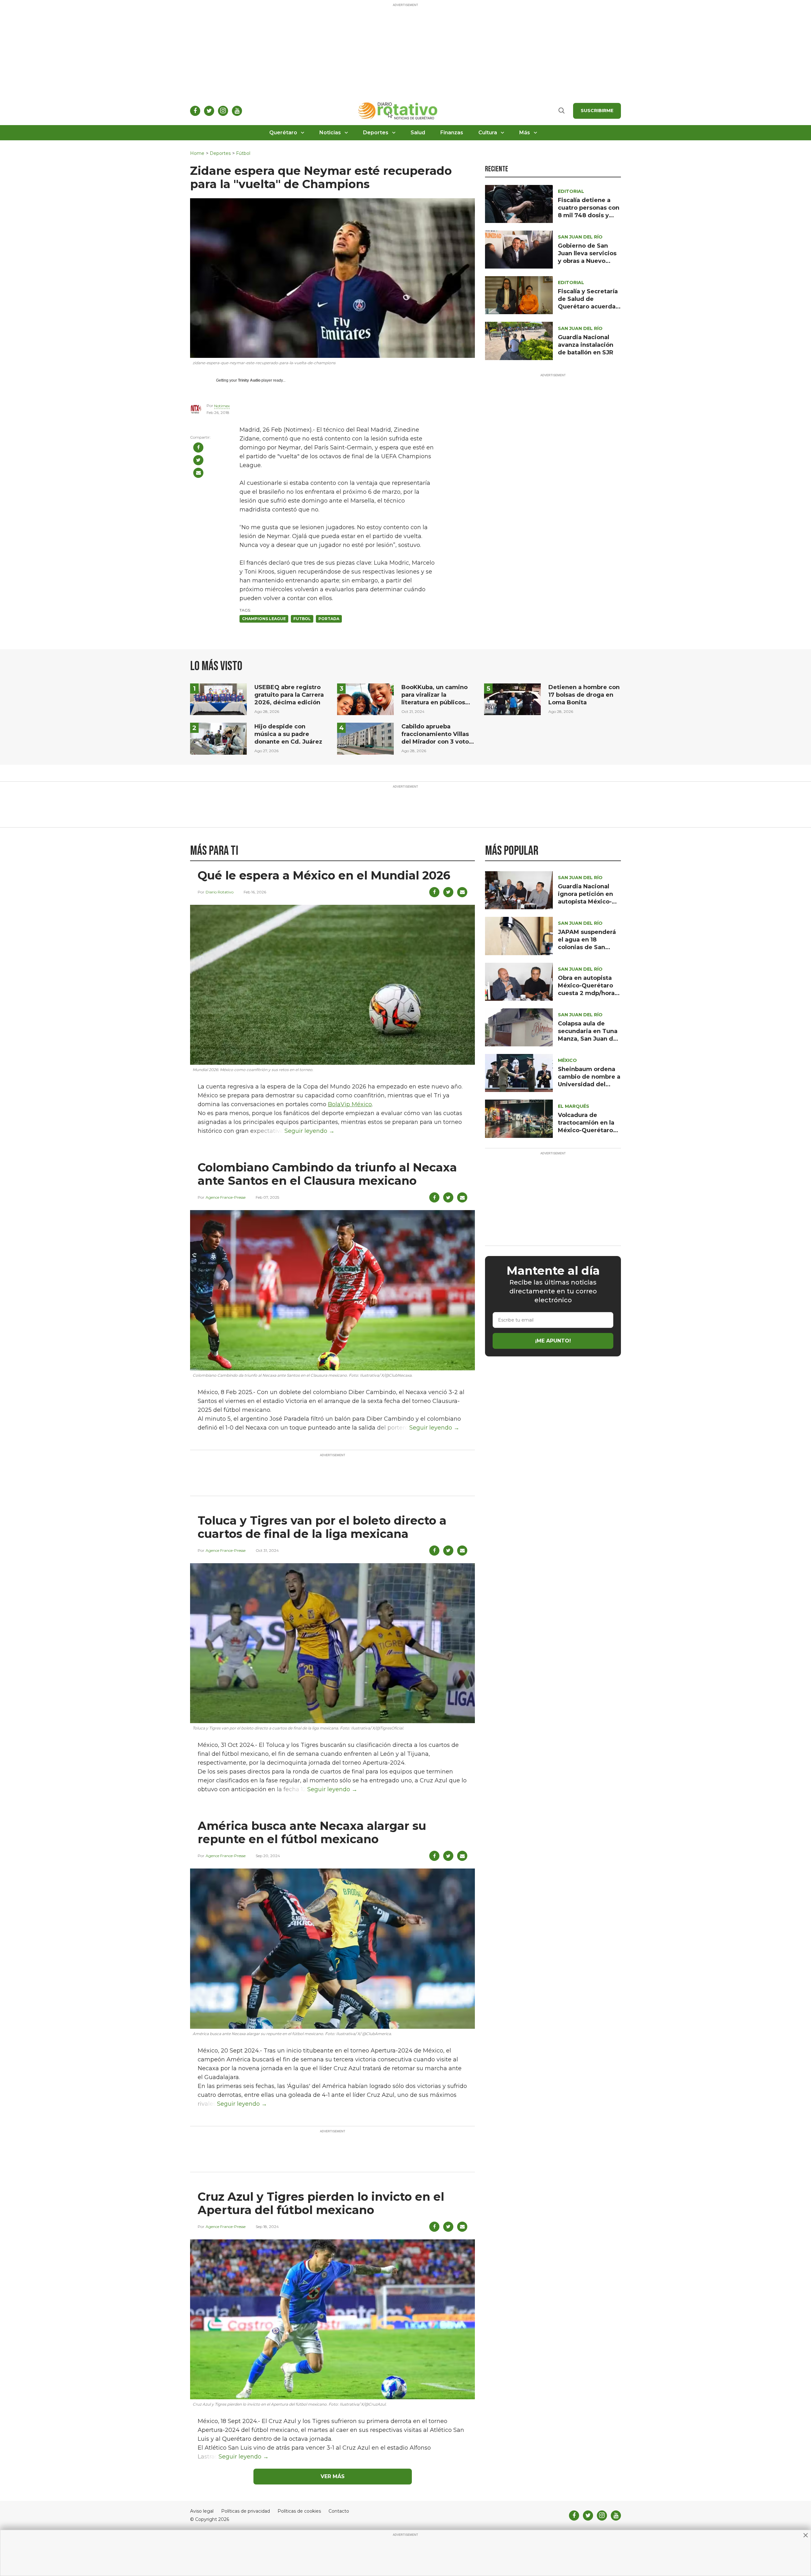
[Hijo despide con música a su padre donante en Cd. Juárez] (218, 738)
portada (329, 619)
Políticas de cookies (299, 2511)
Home (197, 153)
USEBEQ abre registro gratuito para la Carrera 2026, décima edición (289, 695)
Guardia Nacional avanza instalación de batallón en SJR (586, 345)
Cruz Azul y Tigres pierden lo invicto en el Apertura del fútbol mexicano (321, 2203)
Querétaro (283, 133)
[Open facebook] (195, 111)
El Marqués (574, 1106)
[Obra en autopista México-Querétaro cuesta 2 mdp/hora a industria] (519, 981)
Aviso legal (202, 2511)
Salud (418, 133)
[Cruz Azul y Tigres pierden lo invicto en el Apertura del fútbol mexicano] (332, 2319)
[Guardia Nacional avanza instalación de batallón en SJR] (519, 341)
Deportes (376, 133)
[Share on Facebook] (198, 447)
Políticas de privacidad (246, 2511)
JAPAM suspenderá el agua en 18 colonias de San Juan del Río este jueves (587, 947)
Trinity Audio (249, 380)
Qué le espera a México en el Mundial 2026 (324, 875)
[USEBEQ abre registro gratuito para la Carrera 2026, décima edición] (218, 699)
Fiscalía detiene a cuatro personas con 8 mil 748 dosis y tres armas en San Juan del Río (589, 215)
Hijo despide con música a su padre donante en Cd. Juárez (288, 734)
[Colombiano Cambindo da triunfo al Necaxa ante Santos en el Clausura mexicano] (332, 1290)
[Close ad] (806, 2535)
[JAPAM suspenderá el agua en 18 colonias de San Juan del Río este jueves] (519, 936)
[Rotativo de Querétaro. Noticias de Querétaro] (398, 111)
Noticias (330, 133)
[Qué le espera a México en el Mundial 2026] (332, 984)
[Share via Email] (198, 473)
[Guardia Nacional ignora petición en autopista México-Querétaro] (519, 890)
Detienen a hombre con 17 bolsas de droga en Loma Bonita (584, 695)
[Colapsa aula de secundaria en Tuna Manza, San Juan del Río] (519, 1027)
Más (525, 133)
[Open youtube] (237, 111)
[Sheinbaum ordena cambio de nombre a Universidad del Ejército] (519, 1073)
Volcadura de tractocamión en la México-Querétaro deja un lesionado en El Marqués (589, 1130)
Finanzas (452, 133)
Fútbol (243, 153)
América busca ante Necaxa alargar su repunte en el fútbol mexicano (312, 1832)
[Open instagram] (223, 111)
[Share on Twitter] (198, 460)
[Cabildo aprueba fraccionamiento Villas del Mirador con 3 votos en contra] (365, 738)
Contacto (339, 2511)
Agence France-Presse (226, 1197)
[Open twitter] (209, 111)
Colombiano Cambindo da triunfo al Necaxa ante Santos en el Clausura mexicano (327, 1174)
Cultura (488, 133)
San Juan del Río (580, 237)
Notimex (222, 406)
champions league (264, 619)
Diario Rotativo (220, 892)
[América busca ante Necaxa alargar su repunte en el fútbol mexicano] (332, 1948)
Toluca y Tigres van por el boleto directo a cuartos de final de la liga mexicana (322, 1527)
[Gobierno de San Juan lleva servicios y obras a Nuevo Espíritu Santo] (519, 249)
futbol (302, 619)
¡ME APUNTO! (553, 1341)
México (567, 1060)
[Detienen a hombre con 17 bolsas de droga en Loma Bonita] (512, 699)
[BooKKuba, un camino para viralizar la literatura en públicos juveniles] (365, 699)
